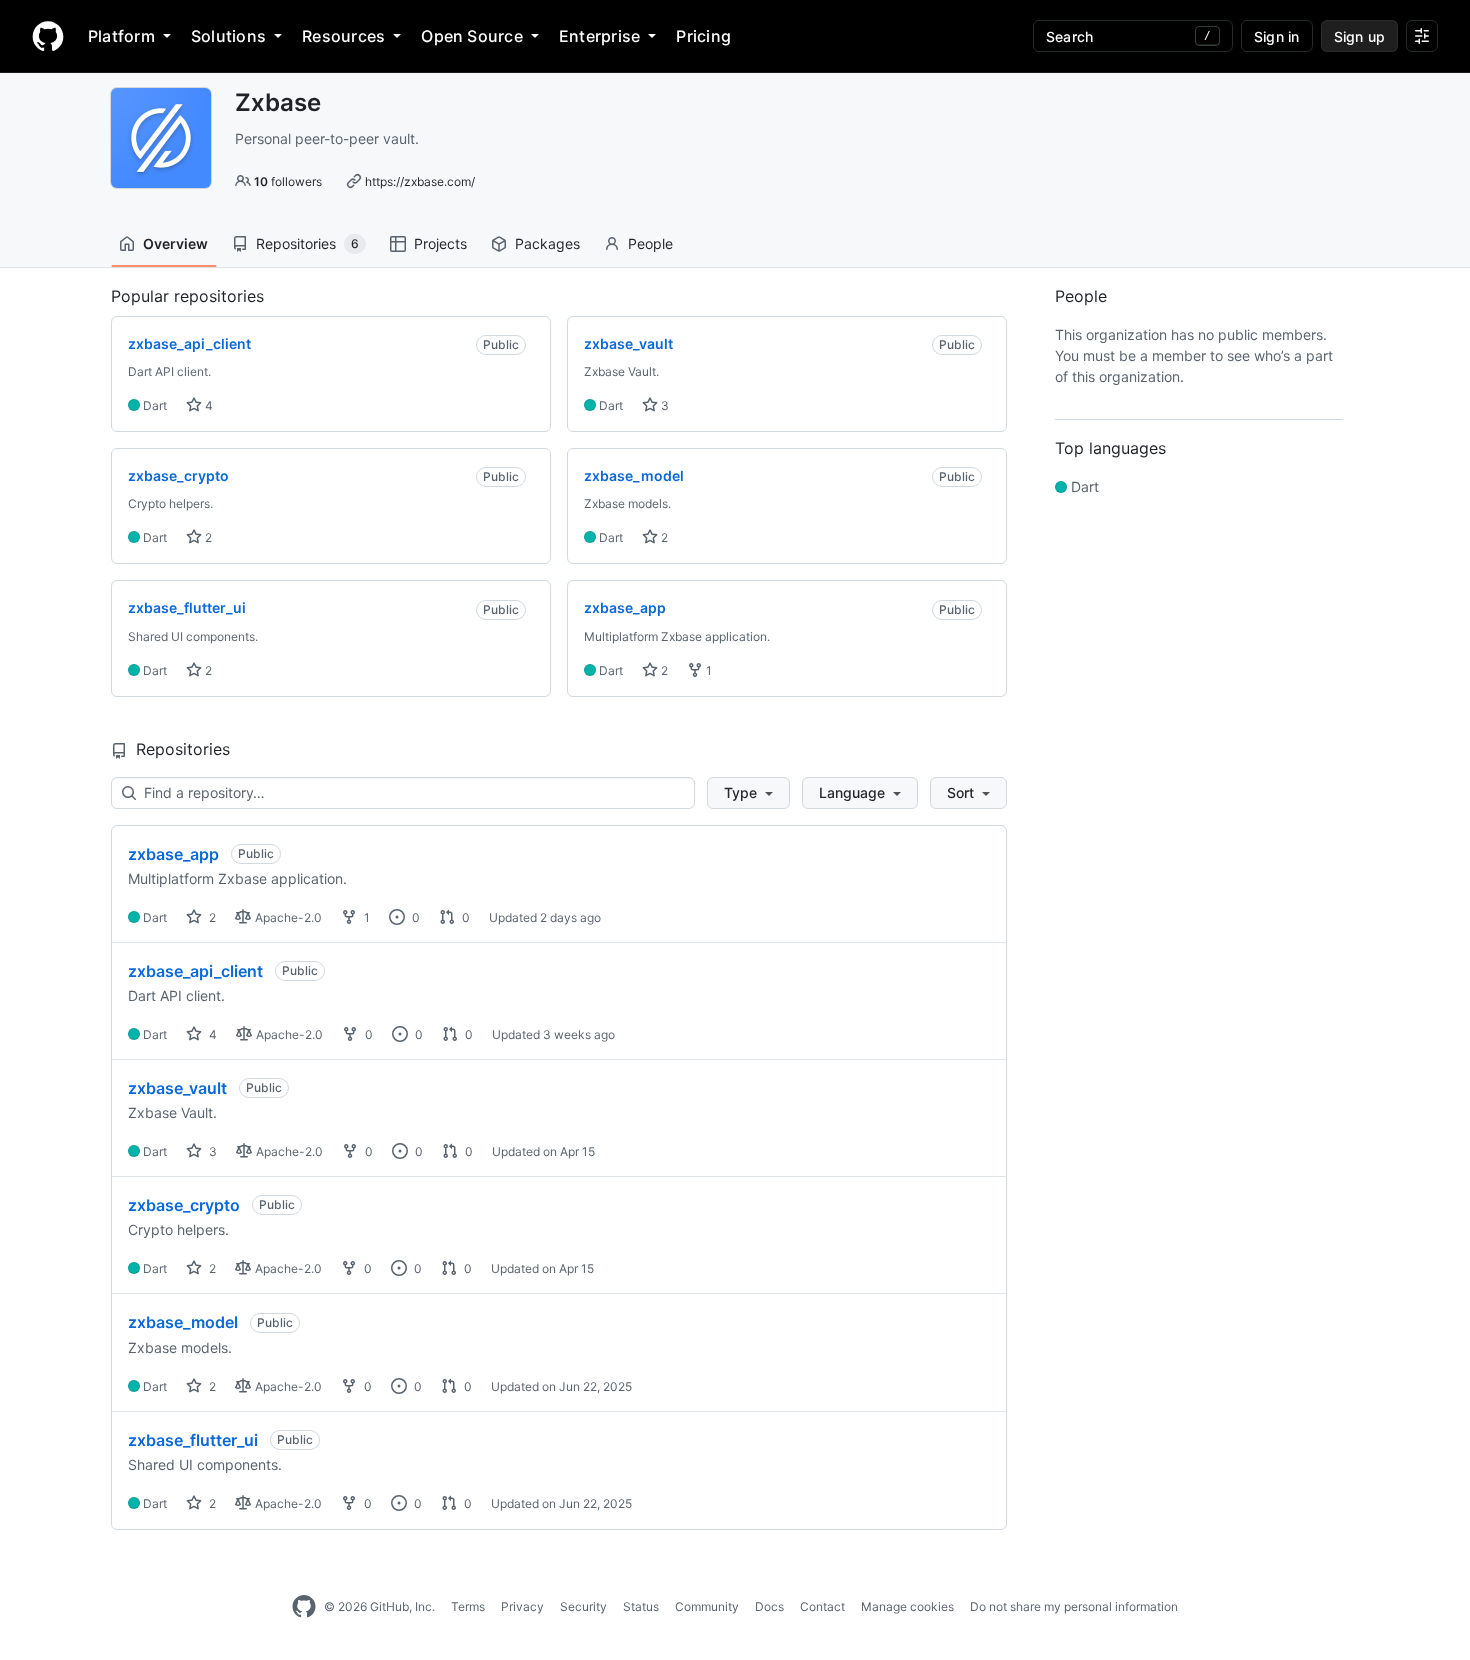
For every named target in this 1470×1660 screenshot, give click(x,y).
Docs (769, 1606)
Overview (175, 243)
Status (641, 1606)
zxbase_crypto (184, 1205)
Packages (547, 243)
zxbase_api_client (195, 971)
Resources (343, 36)
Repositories (307, 243)
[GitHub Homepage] (304, 1607)
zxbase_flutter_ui (193, 1440)
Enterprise (599, 36)
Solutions (228, 36)
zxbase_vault (177, 1088)
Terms (468, 1606)
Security (583, 1606)
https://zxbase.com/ (420, 181)
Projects (440, 243)
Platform (121, 36)
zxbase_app (173, 854)
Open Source (472, 36)
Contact (822, 1606)
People (650, 243)
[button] (748, 793)
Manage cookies (907, 1606)
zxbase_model (183, 1322)
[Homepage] (48, 36)
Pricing (703, 36)
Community (707, 1606)
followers (288, 181)
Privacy (522, 1606)
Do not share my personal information (1074, 1606)
